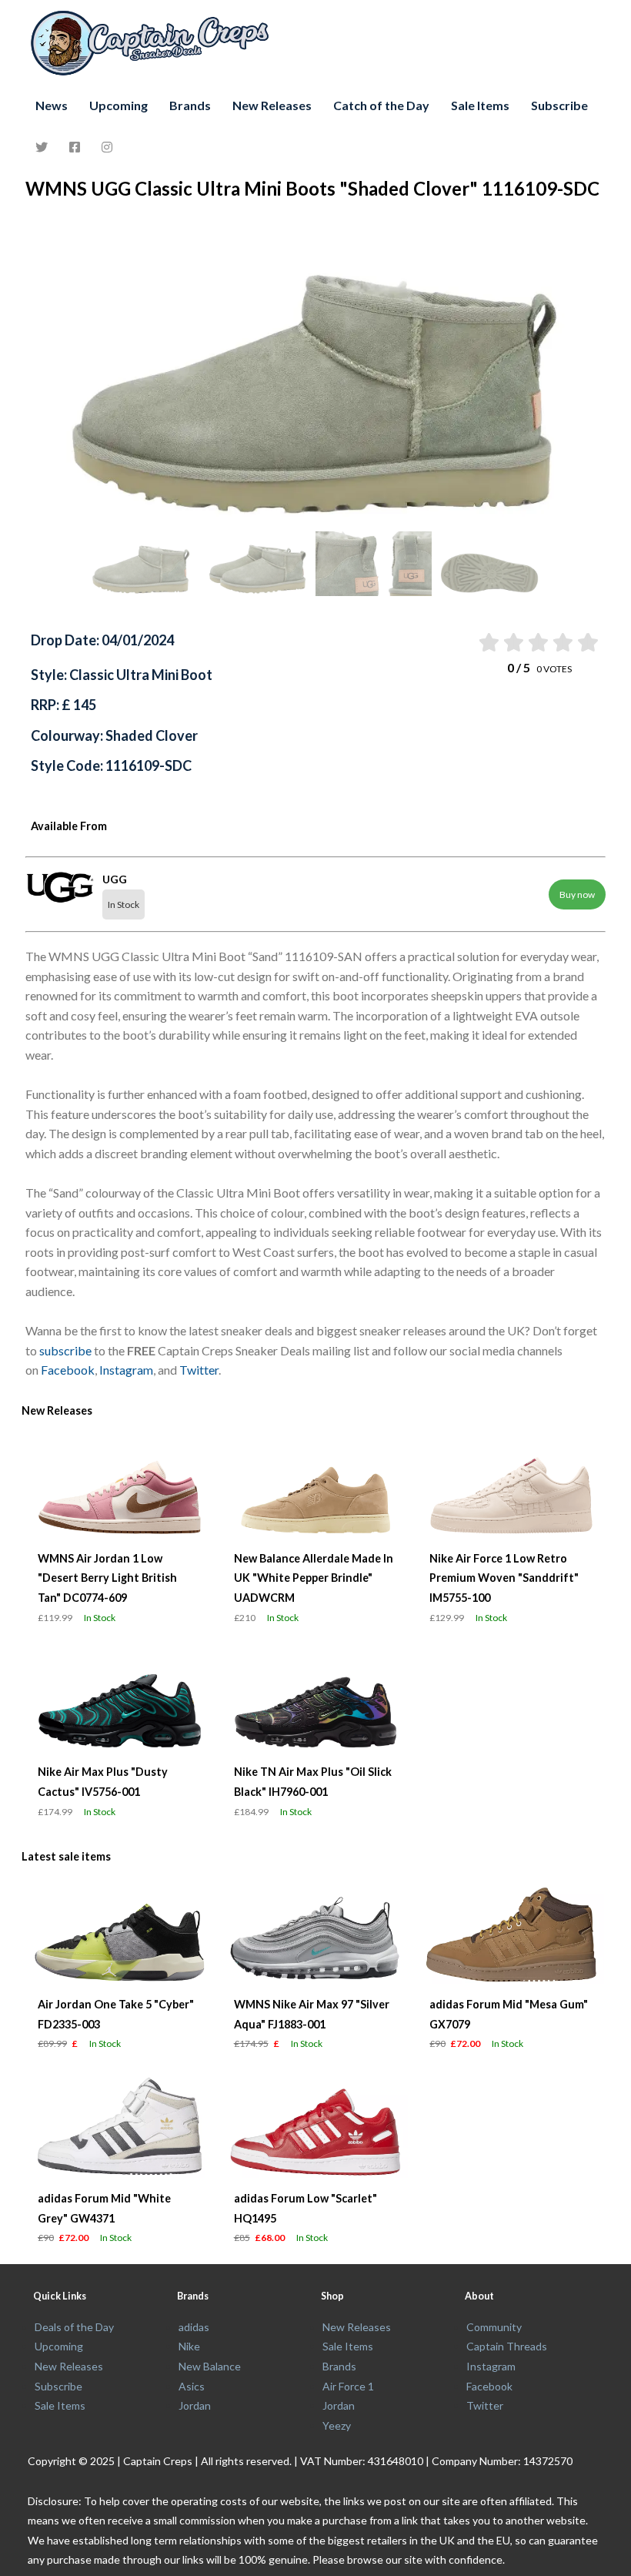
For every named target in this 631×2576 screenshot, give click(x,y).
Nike (189, 2346)
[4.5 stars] (587, 642)
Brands (190, 105)
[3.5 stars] (562, 642)
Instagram (126, 1370)
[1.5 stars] (512, 642)
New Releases (272, 105)
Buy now (577, 894)
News (52, 105)
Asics (192, 2386)
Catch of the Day (381, 105)
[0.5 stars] (487, 642)
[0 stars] (473, 642)
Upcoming (119, 105)
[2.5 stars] (538, 642)
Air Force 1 (348, 2386)
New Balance (210, 2366)
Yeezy (337, 2425)
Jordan (195, 2405)
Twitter (199, 1370)
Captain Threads (507, 2346)
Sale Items (480, 105)
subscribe (65, 1350)
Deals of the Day (74, 2327)
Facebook (68, 1370)
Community (494, 2327)
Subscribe (559, 105)
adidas (194, 2327)
